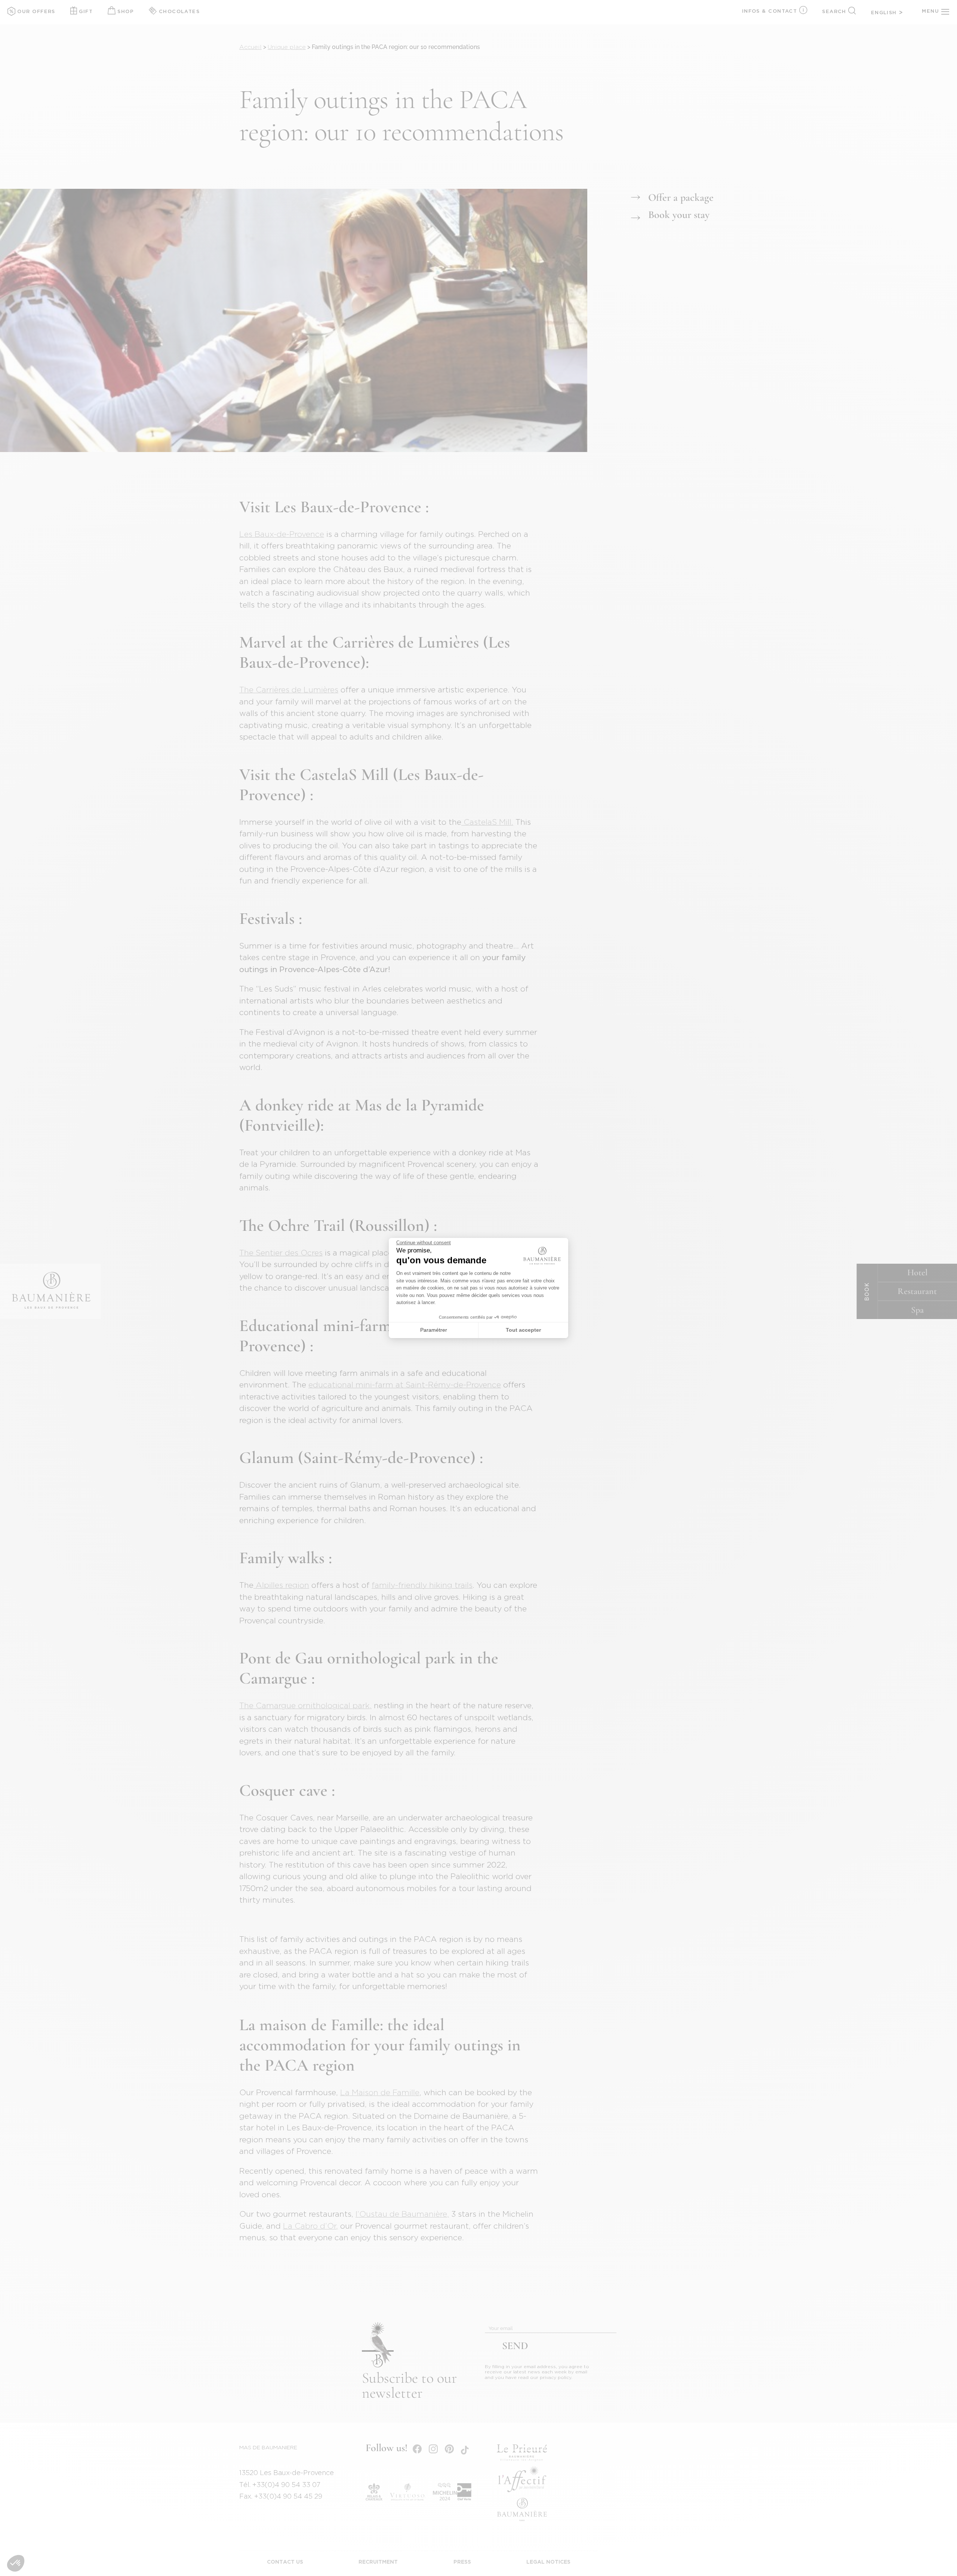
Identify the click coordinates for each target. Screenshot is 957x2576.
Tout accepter (523, 1330)
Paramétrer (434, 1330)
